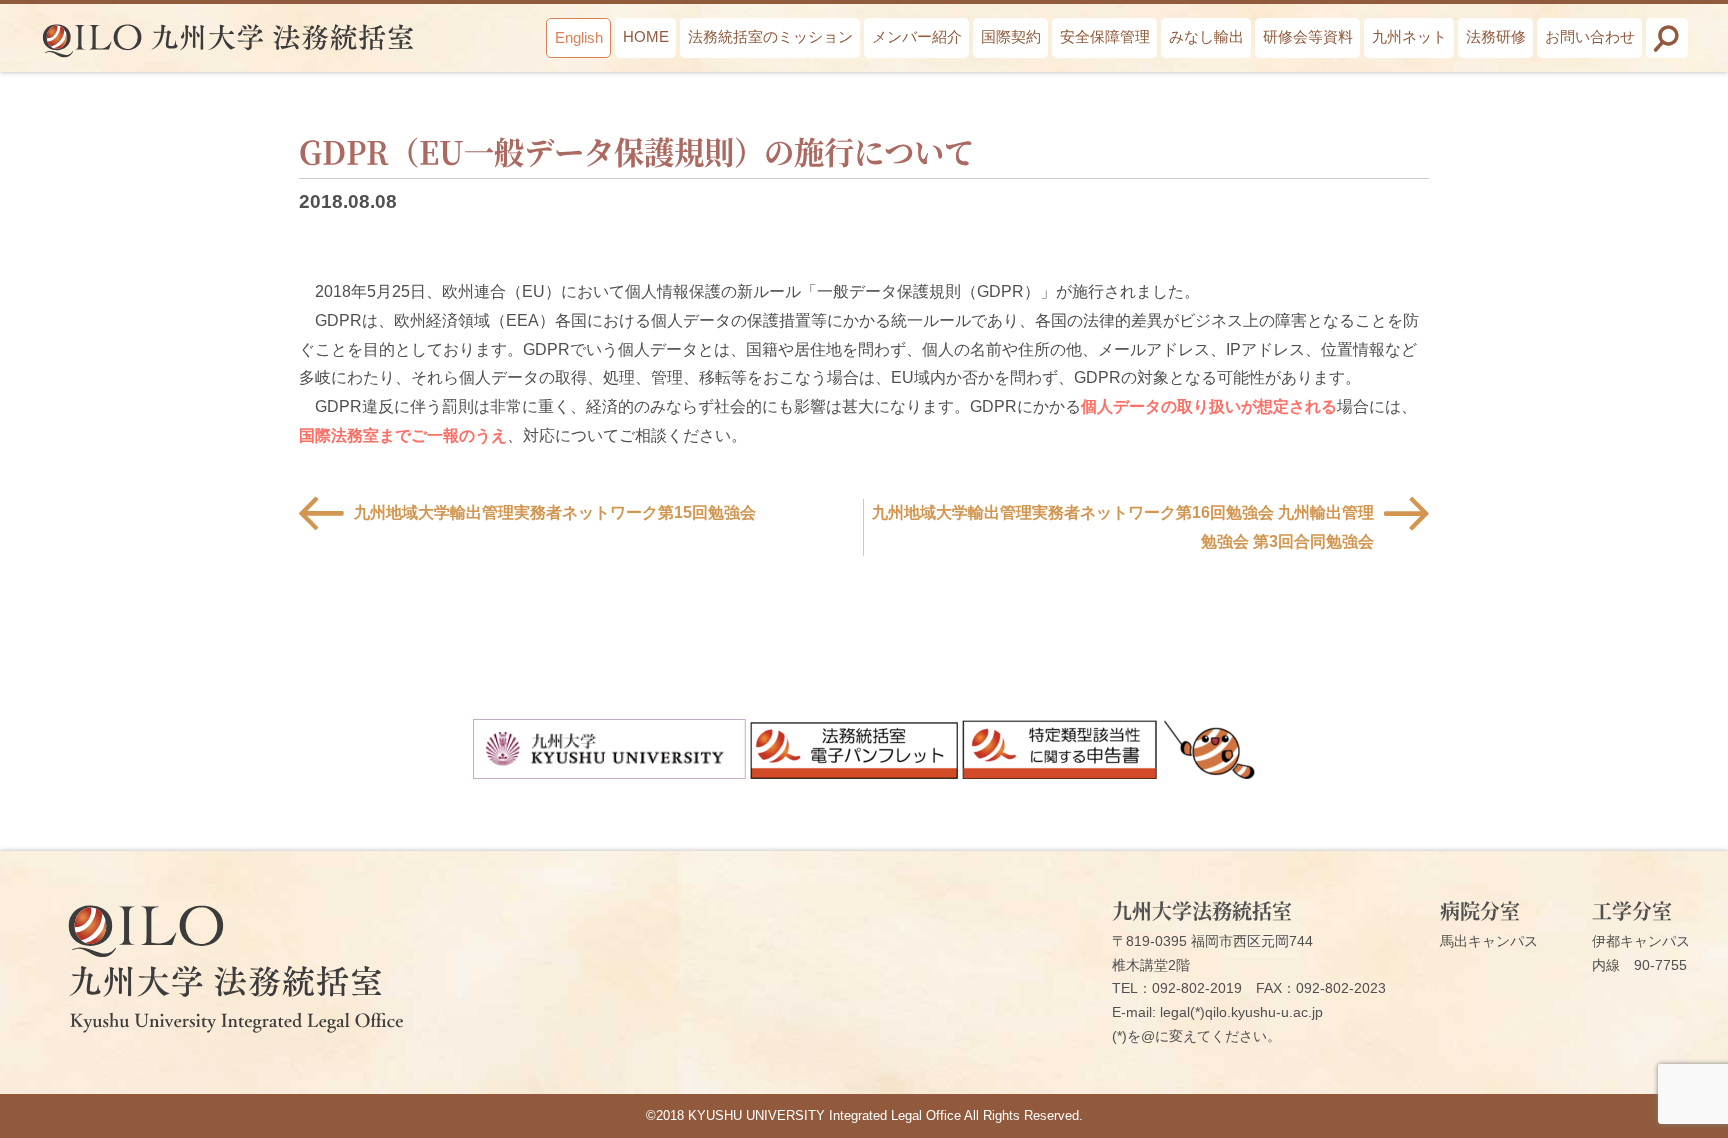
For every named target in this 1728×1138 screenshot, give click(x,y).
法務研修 (1496, 36)
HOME (646, 36)
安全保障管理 (1105, 36)
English (579, 37)
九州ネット (1409, 36)
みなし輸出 (1206, 36)
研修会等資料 (1308, 36)
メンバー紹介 (917, 36)
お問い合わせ (1590, 36)
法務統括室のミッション (770, 36)
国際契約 (1011, 36)
